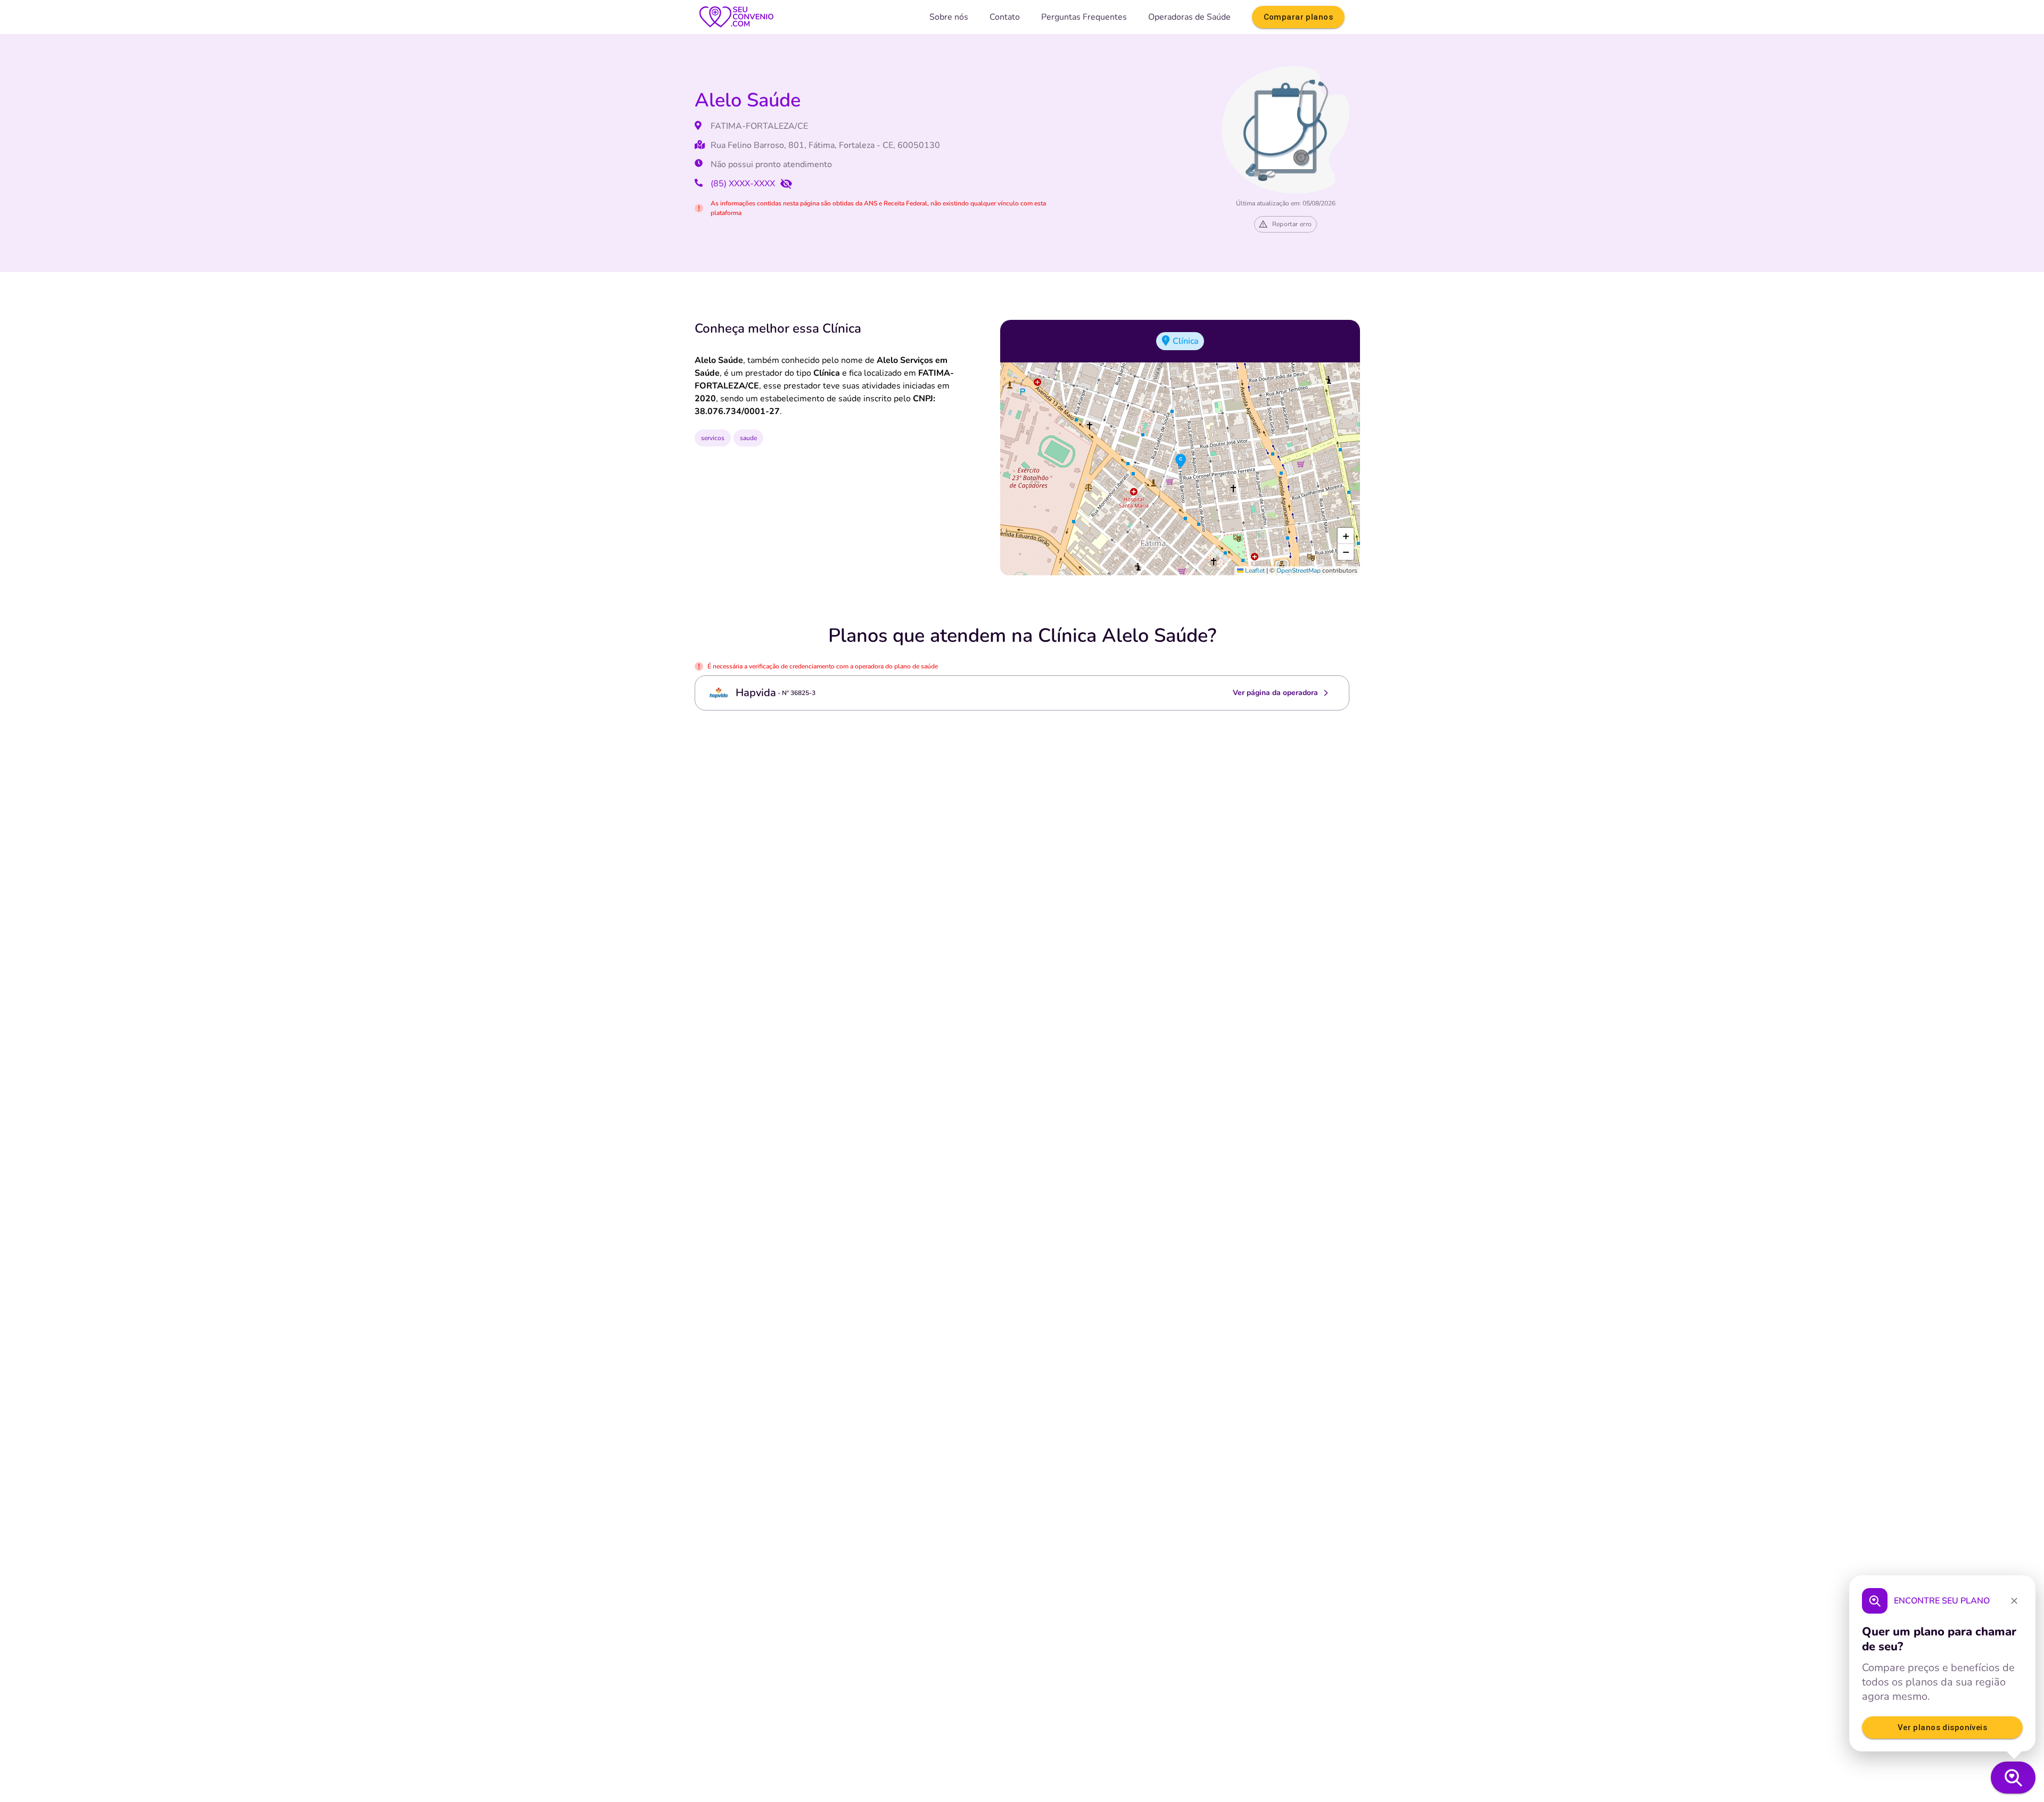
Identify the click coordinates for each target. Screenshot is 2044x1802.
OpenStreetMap (1299, 571)
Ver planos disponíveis (1942, 1727)
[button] (1181, 461)
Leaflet (1254, 571)
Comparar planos (1298, 17)
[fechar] (2014, 1601)
